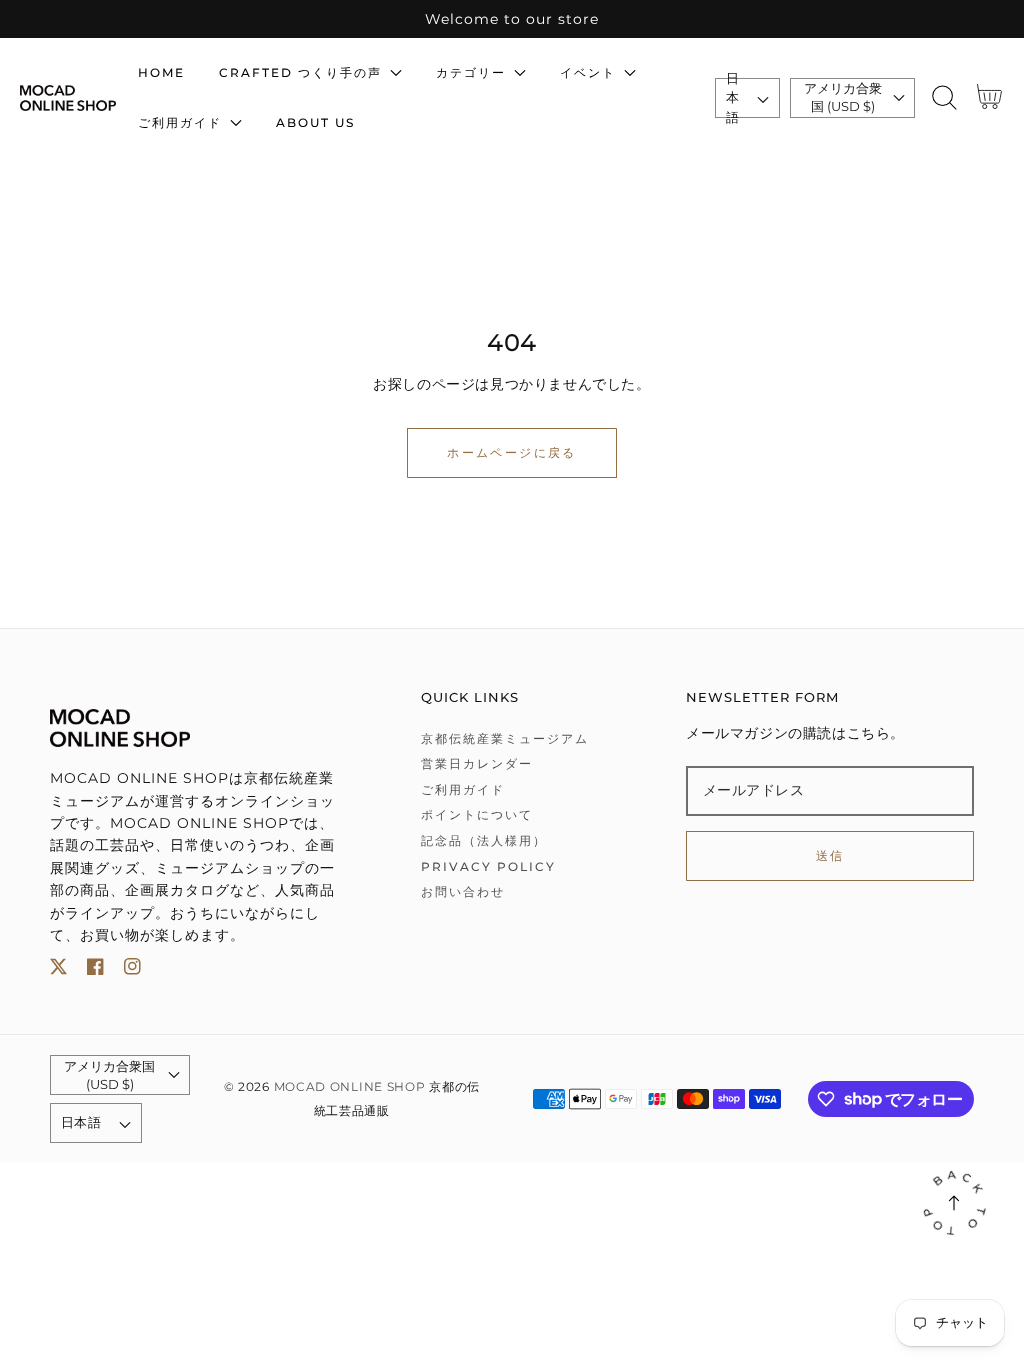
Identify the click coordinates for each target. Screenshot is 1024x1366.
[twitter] (58, 970)
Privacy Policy (488, 866)
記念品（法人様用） (484, 840)
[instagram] (132, 970)
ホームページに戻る (512, 452)
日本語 (732, 98)
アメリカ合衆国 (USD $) (843, 97)
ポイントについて (477, 814)
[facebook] (95, 970)
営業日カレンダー (477, 763)
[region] (512, 19)
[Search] (944, 97)
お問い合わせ (463, 891)
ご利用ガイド (463, 789)
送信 (830, 855)
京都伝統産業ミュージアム (505, 738)
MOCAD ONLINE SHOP (350, 1087)
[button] (944, 97)
